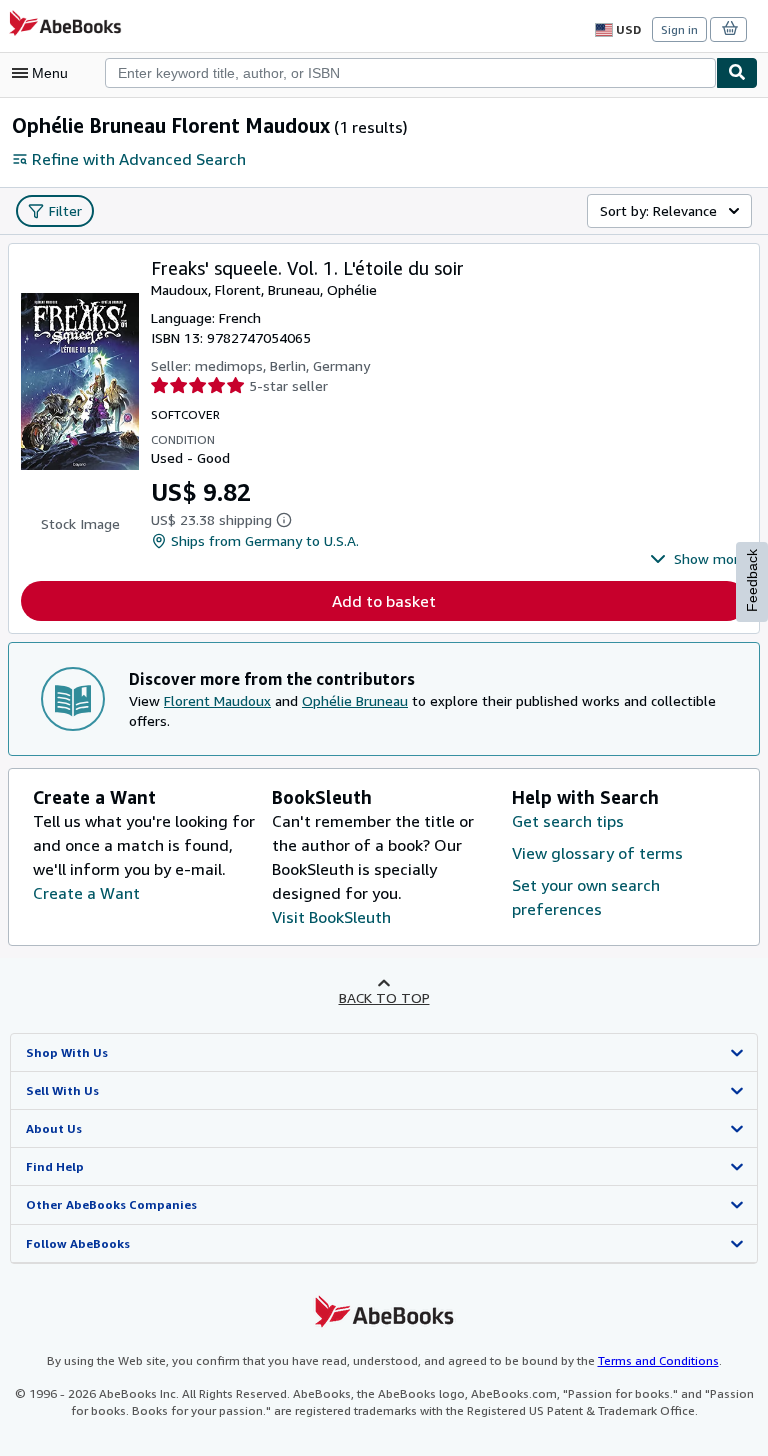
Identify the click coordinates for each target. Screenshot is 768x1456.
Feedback (752, 580)
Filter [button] (65, 210)
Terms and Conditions (658, 1360)
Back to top (384, 997)
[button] (698, 559)
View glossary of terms (597, 853)
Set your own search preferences (586, 897)
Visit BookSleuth (331, 917)
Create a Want (86, 893)
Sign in (679, 29)
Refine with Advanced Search (139, 159)
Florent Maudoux (217, 700)
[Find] (737, 73)
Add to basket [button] (384, 601)
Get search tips (568, 821)
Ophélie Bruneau (355, 700)
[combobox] (410, 73)
